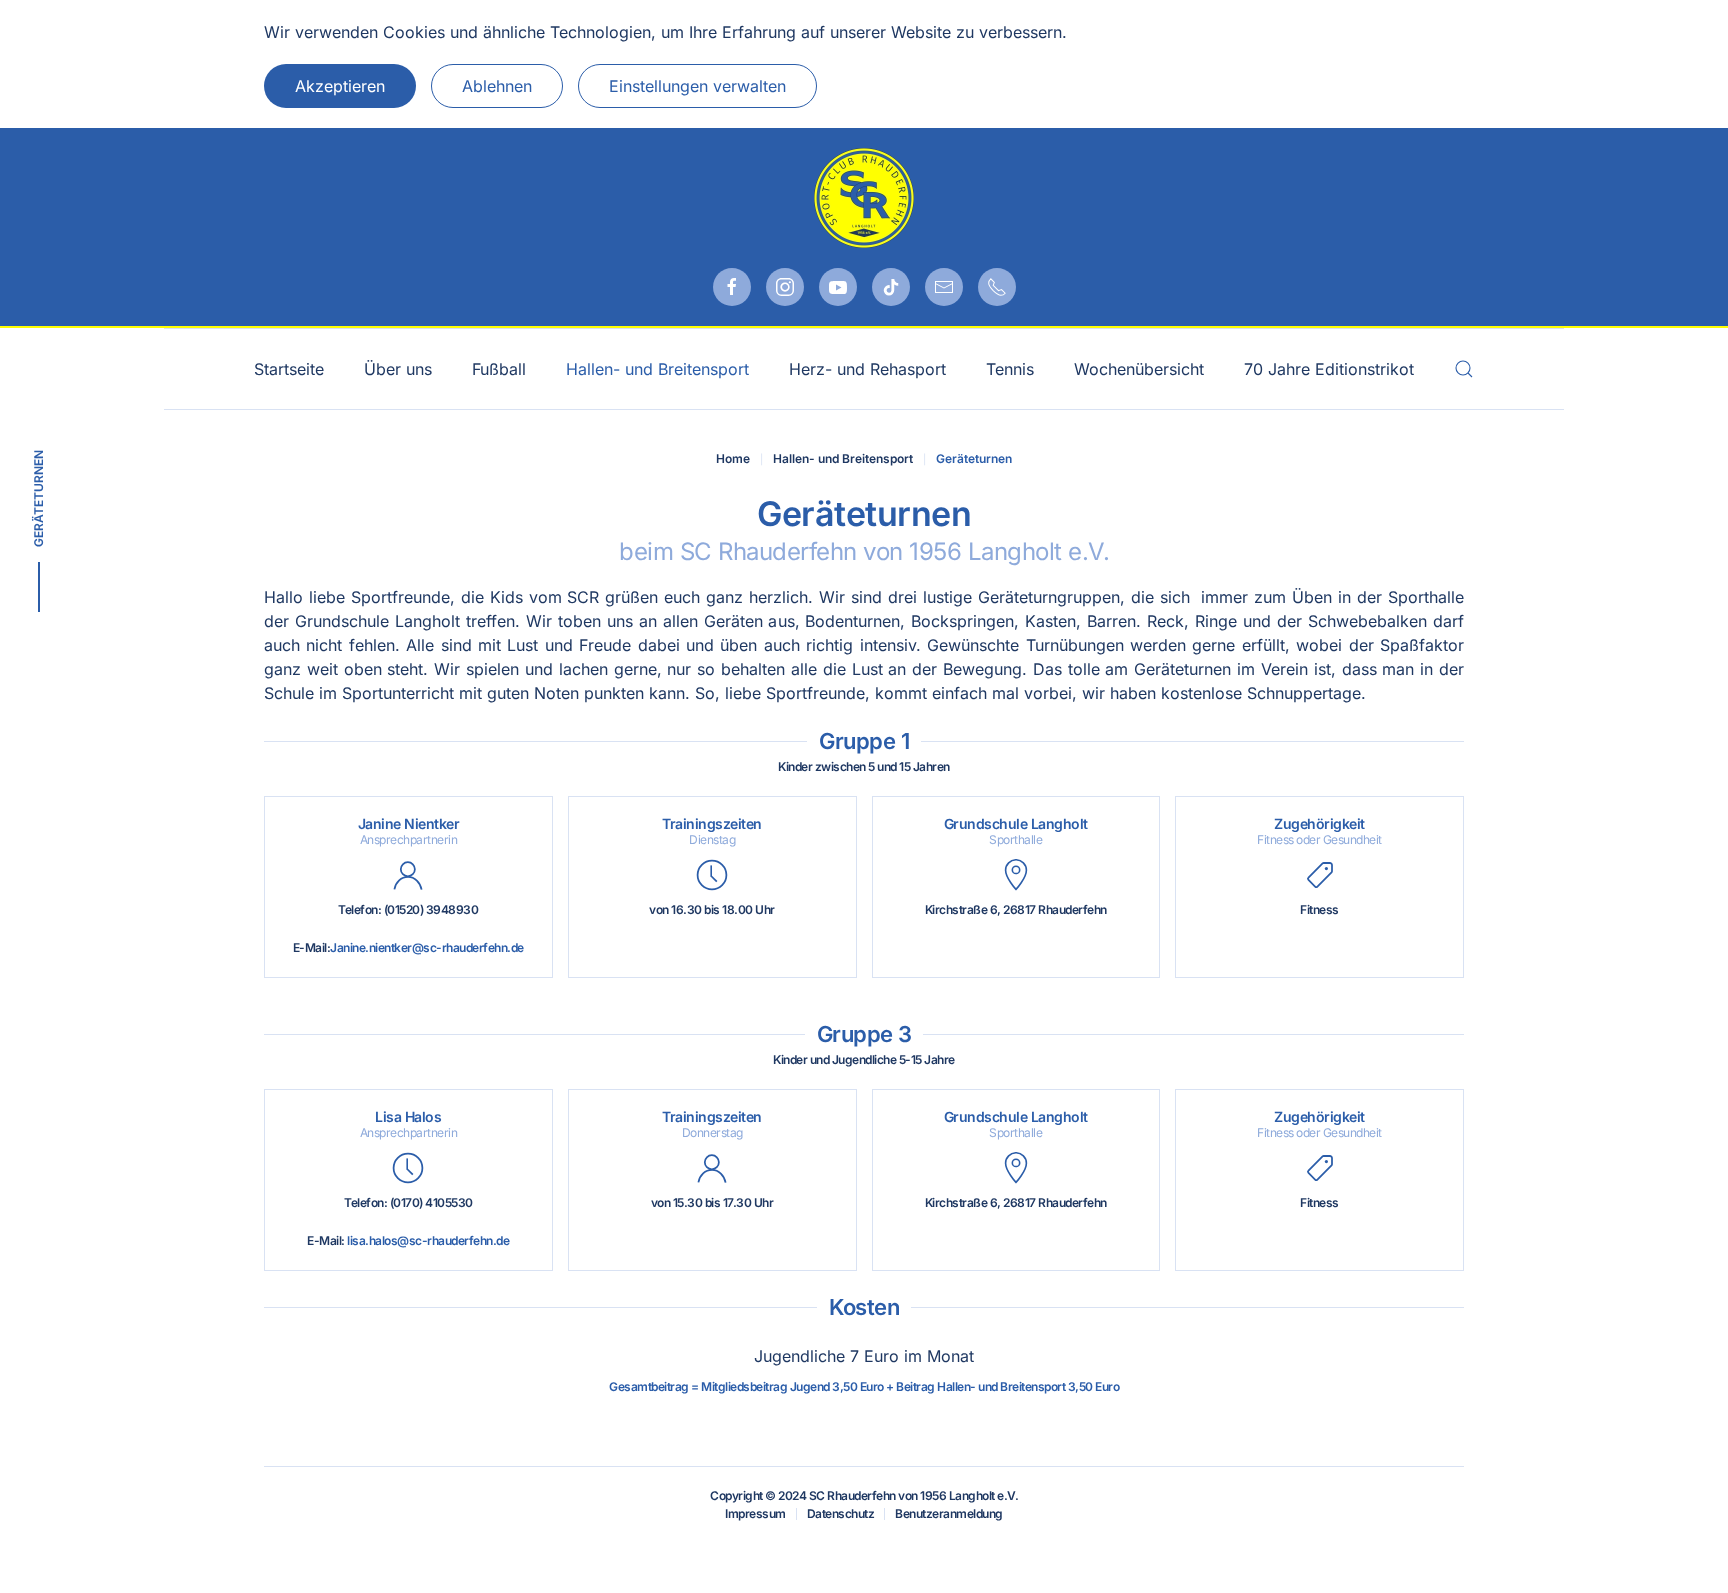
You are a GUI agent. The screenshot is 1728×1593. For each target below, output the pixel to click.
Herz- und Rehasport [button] (867, 369)
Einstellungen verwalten (697, 86)
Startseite (289, 369)
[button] (1464, 369)
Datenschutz (841, 1513)
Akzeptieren (340, 86)
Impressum (755, 1513)
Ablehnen (497, 86)
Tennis (1010, 369)
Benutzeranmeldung (949, 1513)
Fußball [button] (499, 369)
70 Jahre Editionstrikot (1329, 369)
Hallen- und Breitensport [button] (657, 369)
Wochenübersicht (1139, 369)
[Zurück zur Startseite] (864, 198)
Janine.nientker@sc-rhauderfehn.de (427, 947)
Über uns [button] (398, 369)
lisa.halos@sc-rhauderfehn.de (428, 1240)
